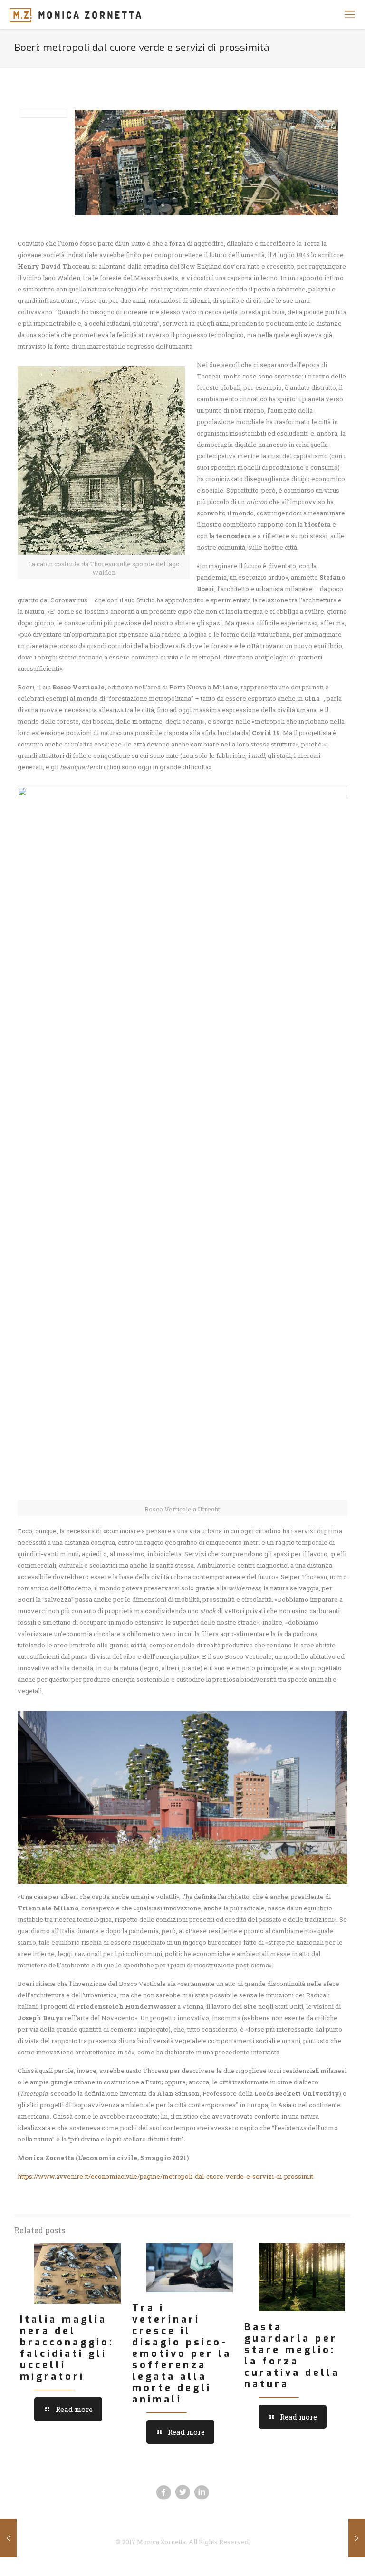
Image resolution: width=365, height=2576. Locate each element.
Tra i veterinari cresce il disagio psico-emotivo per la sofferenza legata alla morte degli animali (182, 2354)
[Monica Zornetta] (75, 14)
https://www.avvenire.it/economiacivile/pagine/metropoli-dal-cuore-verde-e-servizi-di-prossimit (165, 2176)
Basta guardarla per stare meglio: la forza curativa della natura (292, 2356)
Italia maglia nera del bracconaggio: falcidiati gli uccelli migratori (67, 2348)
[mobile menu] (350, 14)
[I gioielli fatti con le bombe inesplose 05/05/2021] (8, 2538)
